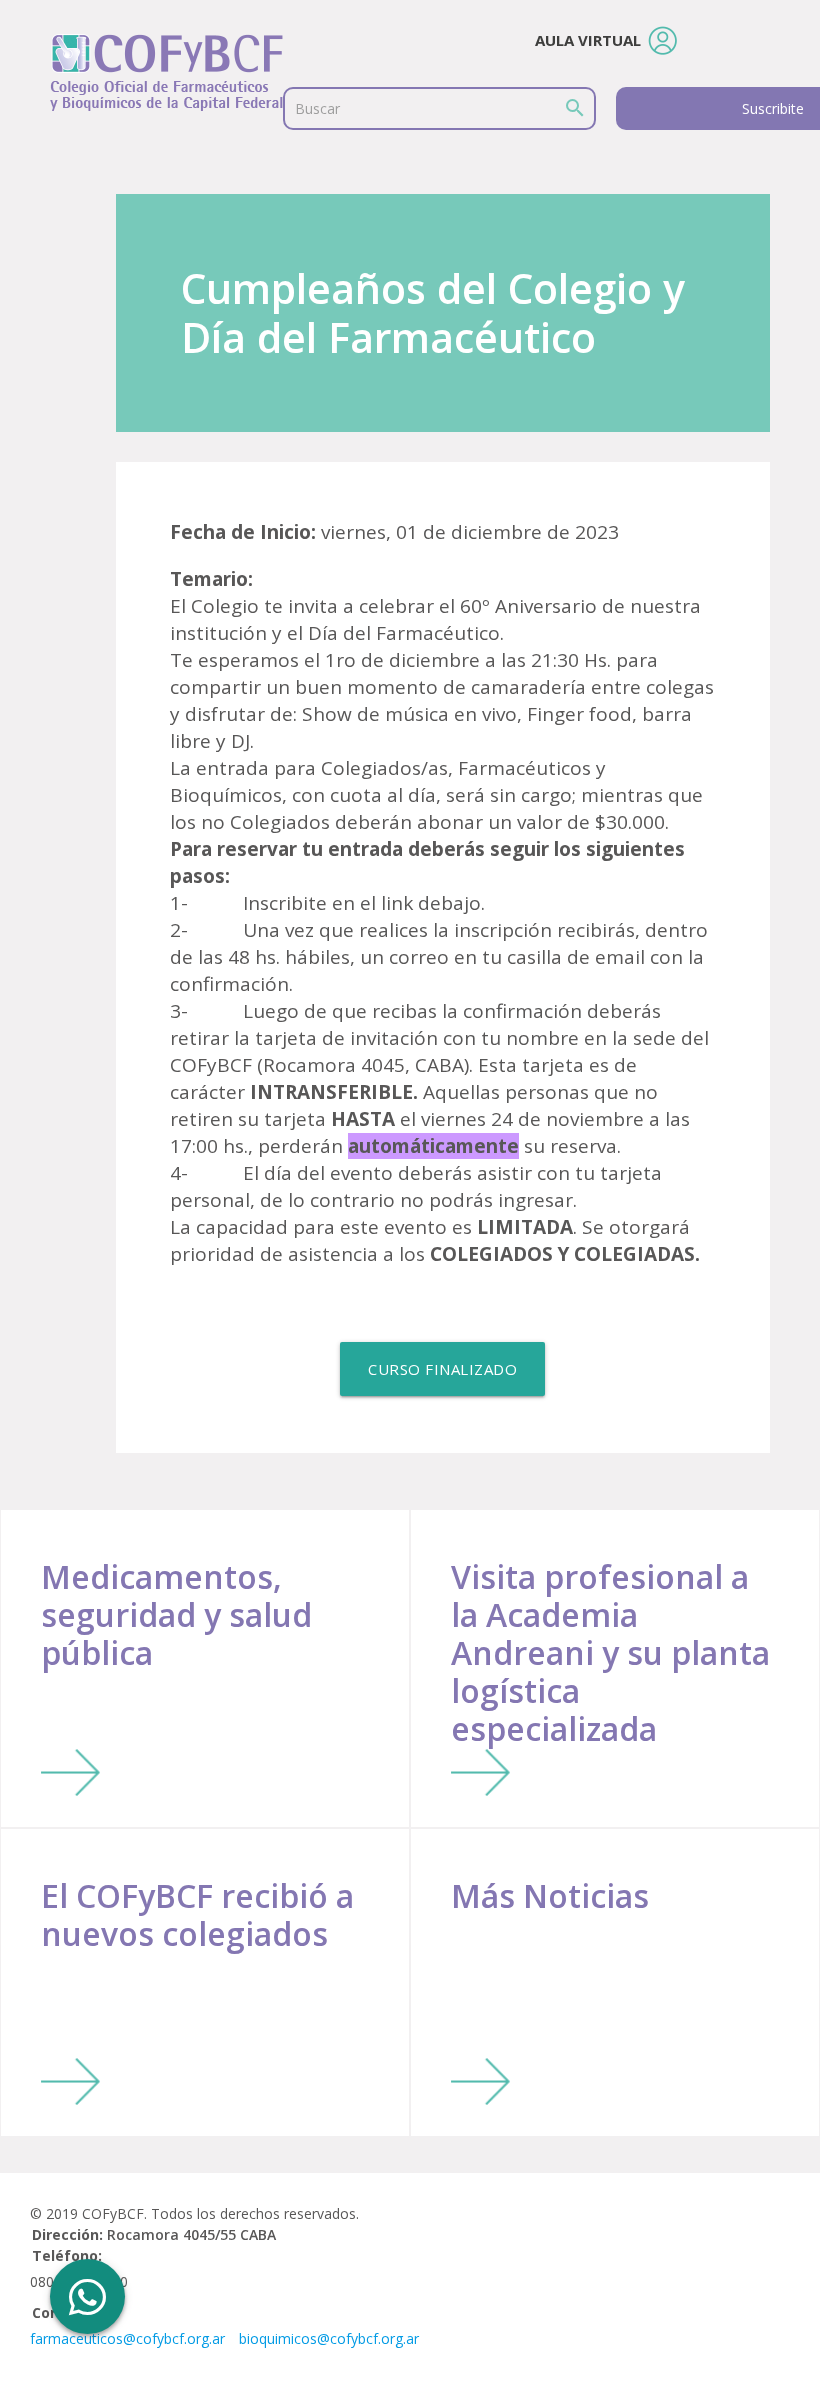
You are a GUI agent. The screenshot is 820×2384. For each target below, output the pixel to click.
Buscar (317, 108)
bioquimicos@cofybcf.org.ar (329, 2338)
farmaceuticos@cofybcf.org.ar (127, 2338)
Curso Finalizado (442, 1369)
